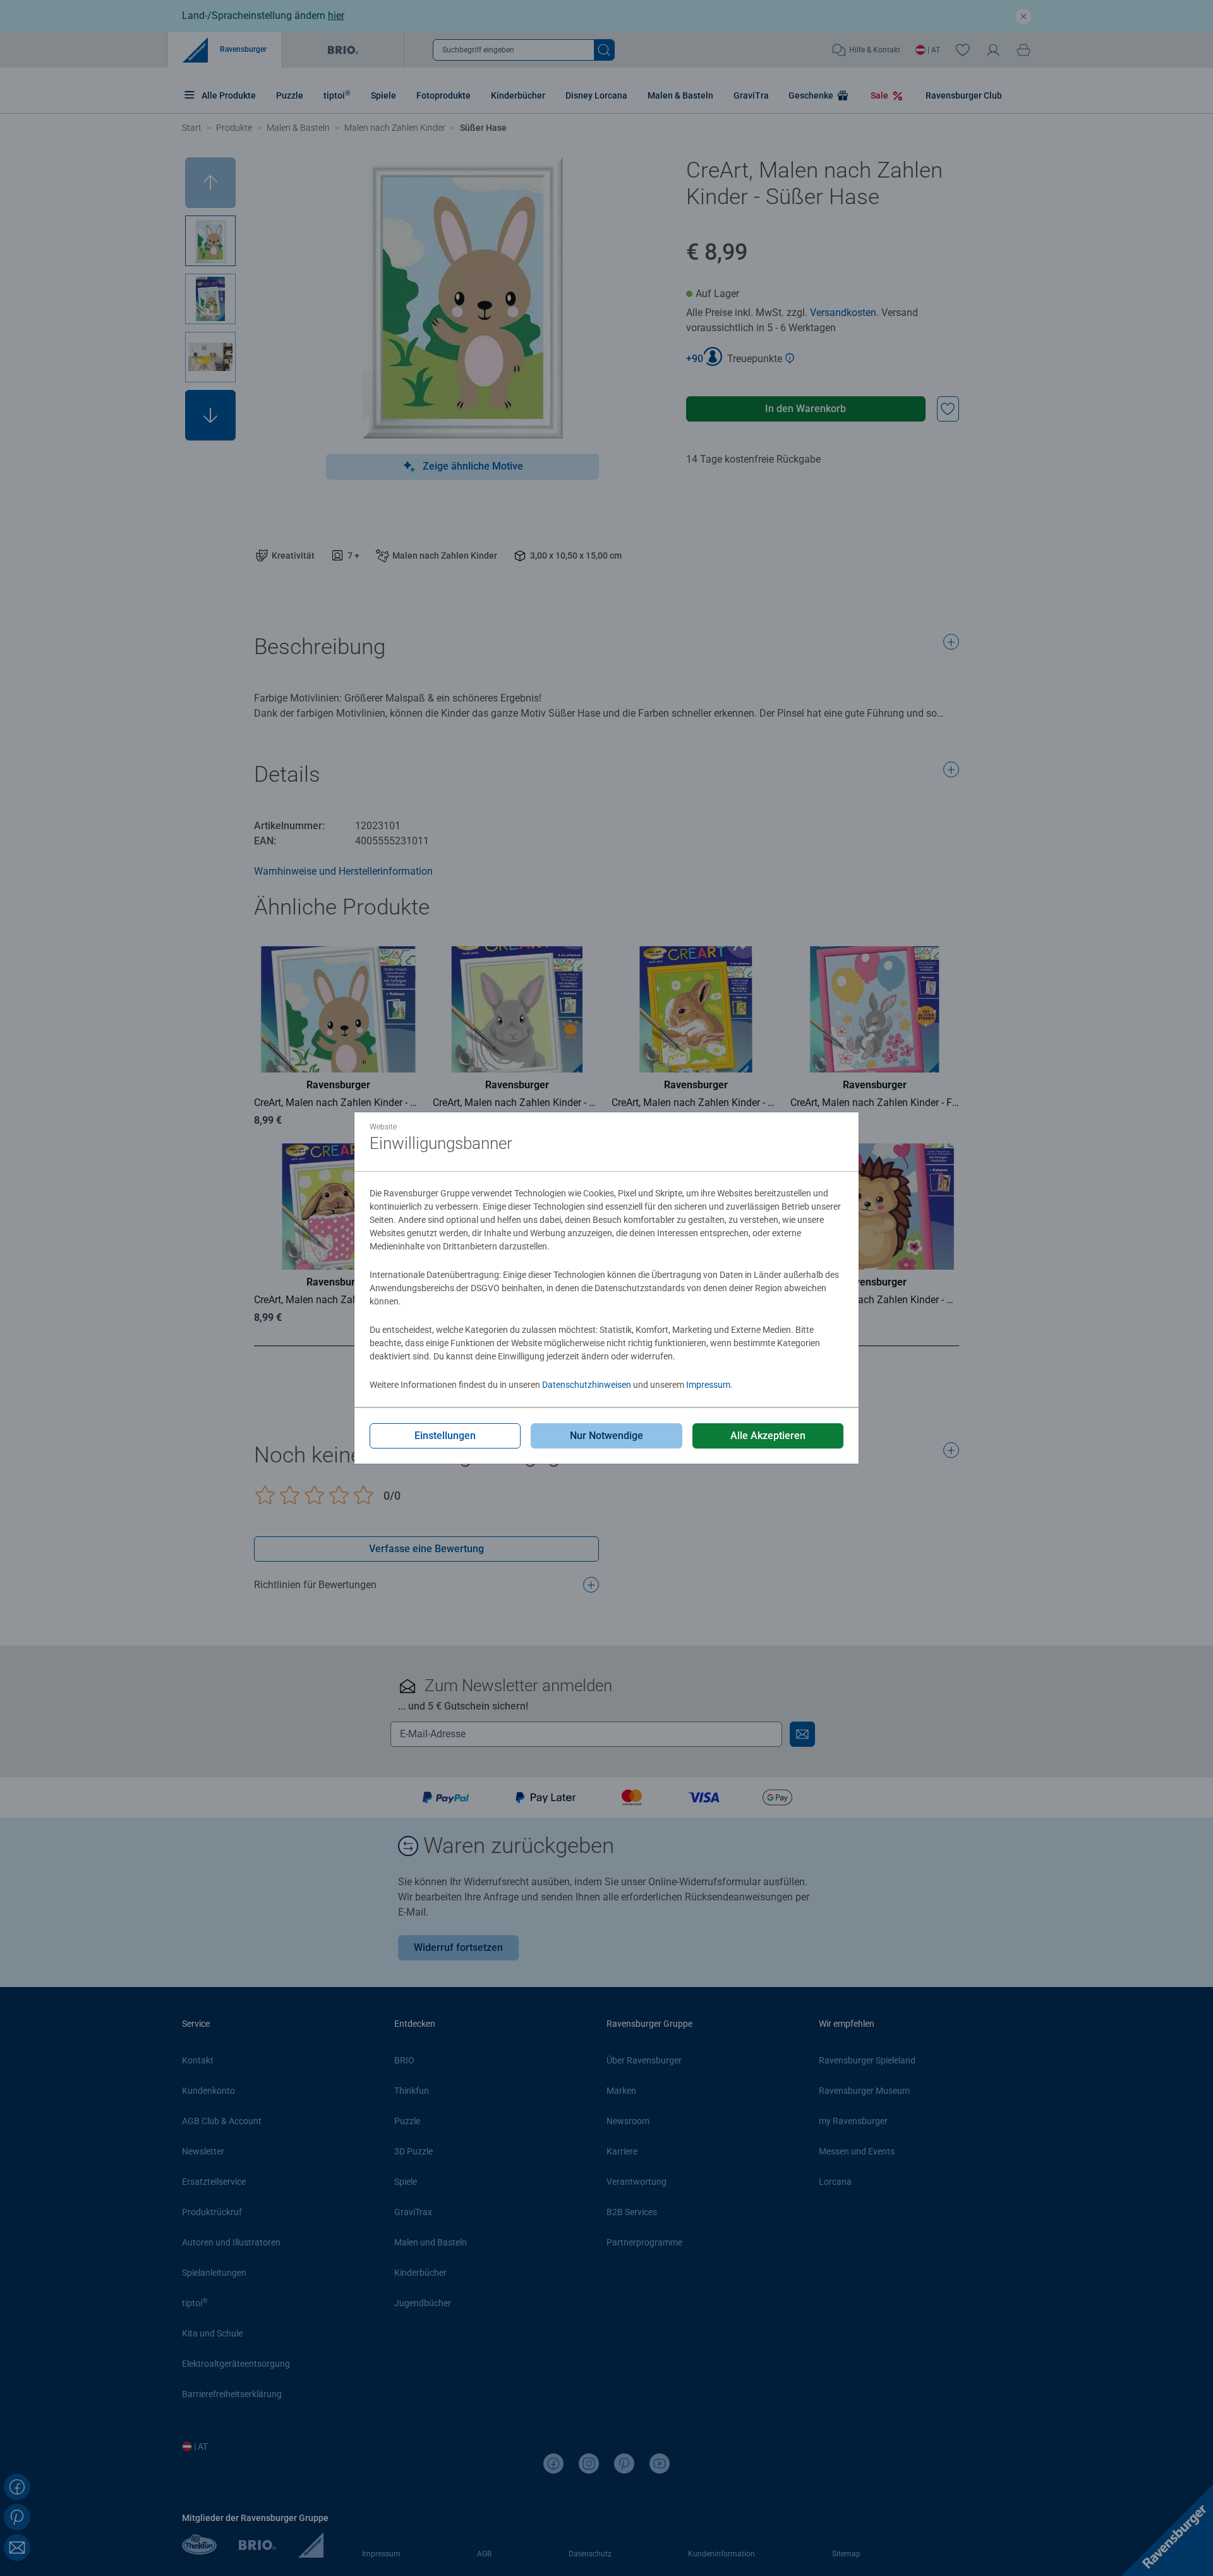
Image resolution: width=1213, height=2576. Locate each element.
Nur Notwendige (606, 1436)
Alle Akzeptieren (768, 1436)
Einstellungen (445, 1436)
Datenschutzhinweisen (587, 1385)
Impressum (708, 1385)
